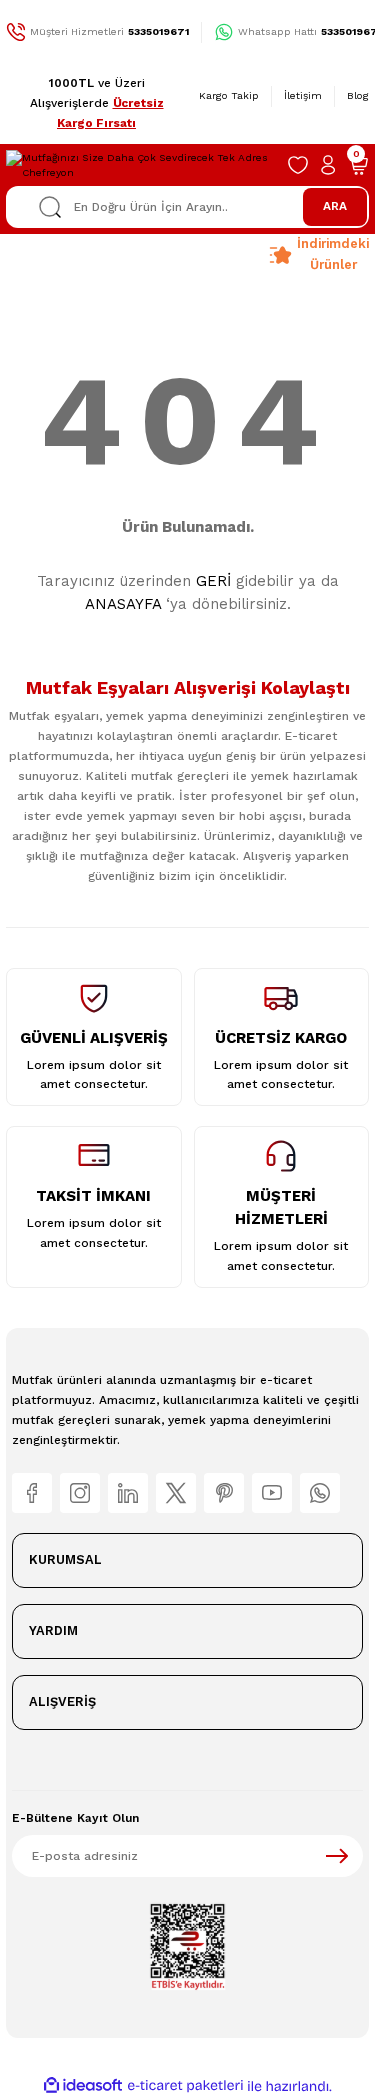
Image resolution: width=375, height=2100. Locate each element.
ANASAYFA (123, 604)
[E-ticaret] (185, 2085)
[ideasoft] (83, 2086)
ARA (335, 206)
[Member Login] (328, 165)
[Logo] (140, 165)
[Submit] (337, 1856)
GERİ (213, 581)
